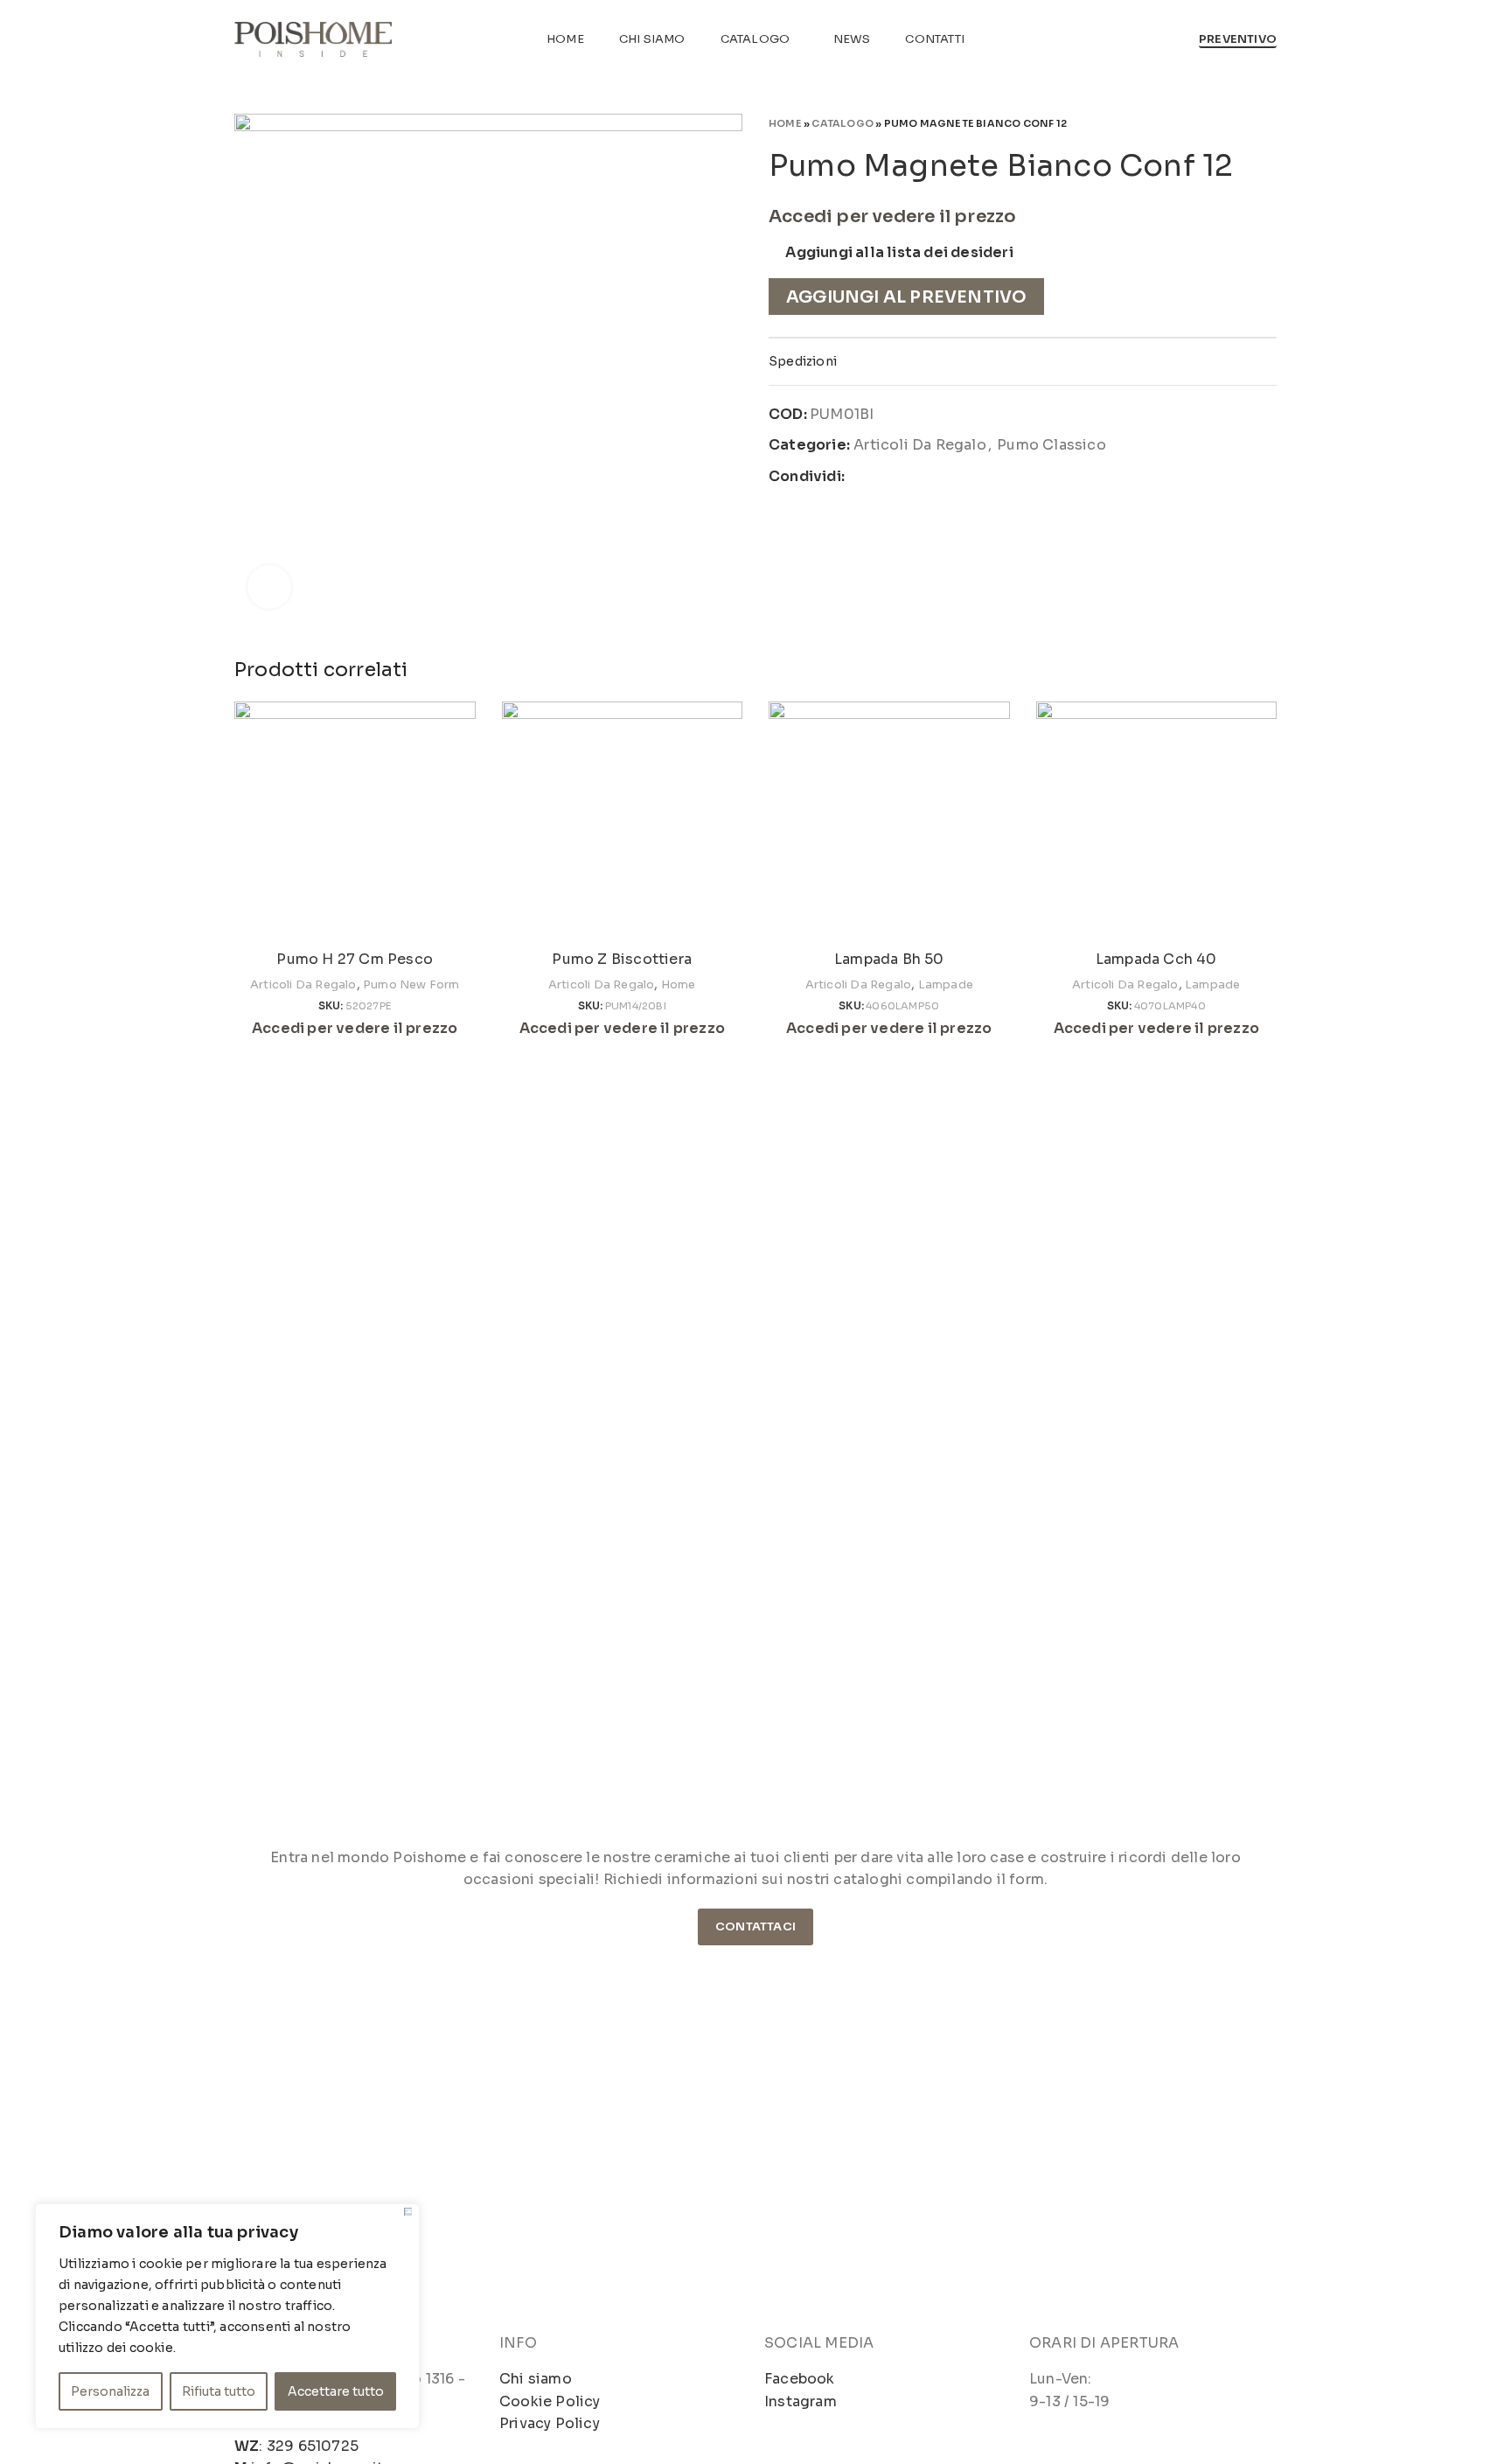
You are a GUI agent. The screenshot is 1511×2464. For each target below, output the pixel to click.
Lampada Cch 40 (1156, 959)
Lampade (946, 984)
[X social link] (880, 477)
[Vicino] (408, 2212)
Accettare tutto (336, 2391)
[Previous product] (1233, 122)
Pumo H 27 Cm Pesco (355, 959)
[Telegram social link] (941, 477)
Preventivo (1238, 39)
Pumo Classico (1051, 445)
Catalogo (843, 123)
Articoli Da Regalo (920, 445)
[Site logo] (313, 38)
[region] (227, 2316)
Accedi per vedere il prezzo (892, 216)
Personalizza (110, 2391)
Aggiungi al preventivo (906, 297)
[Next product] (1268, 122)
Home (785, 123)
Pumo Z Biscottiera (622, 959)
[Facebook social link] (859, 477)
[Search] (1176, 39)
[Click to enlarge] (269, 587)
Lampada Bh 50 (889, 959)
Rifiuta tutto (219, 2391)
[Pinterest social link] (900, 477)
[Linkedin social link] (920, 477)
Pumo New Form (411, 984)
